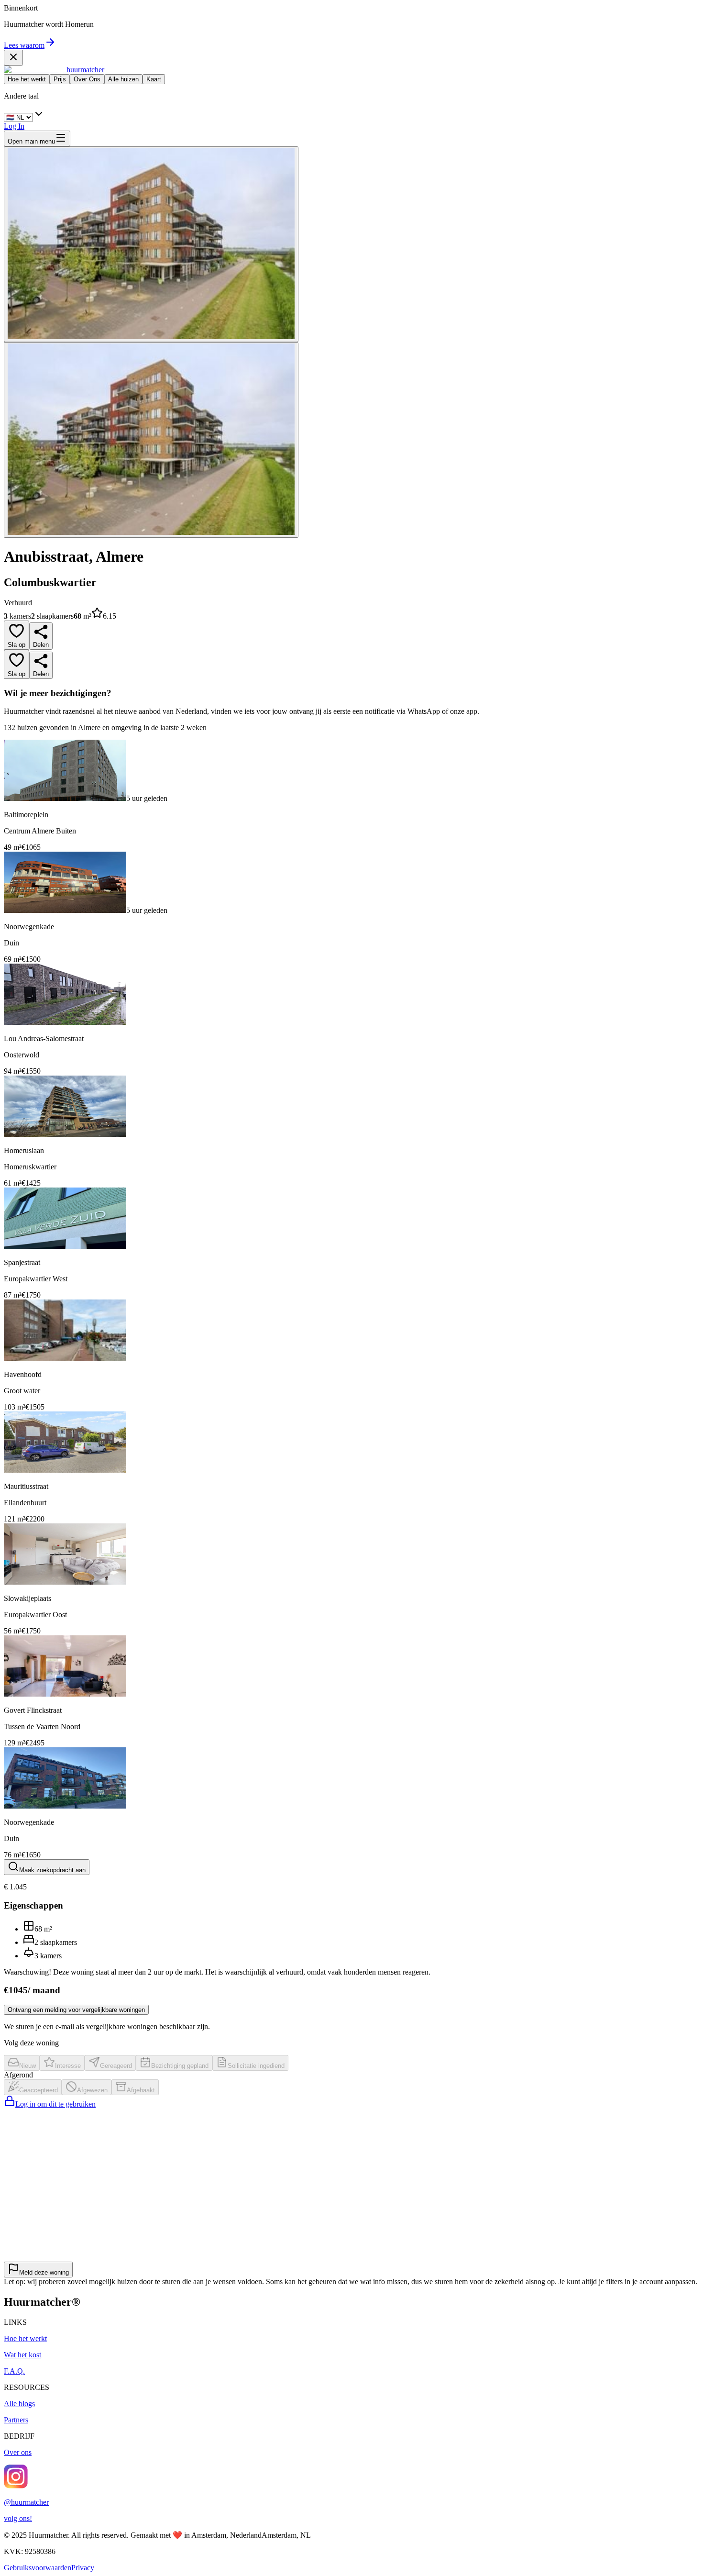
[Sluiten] (13, 58)
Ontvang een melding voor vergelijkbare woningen (76, 2010)
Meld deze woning (44, 2272)
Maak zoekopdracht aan (52, 1870)
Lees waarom (24, 45)
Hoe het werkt (27, 79)
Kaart (154, 79)
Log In (14, 126)
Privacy (83, 2568)
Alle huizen (123, 79)
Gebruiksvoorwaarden (38, 2568)
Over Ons (87, 79)
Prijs (60, 79)
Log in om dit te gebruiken (55, 2104)
